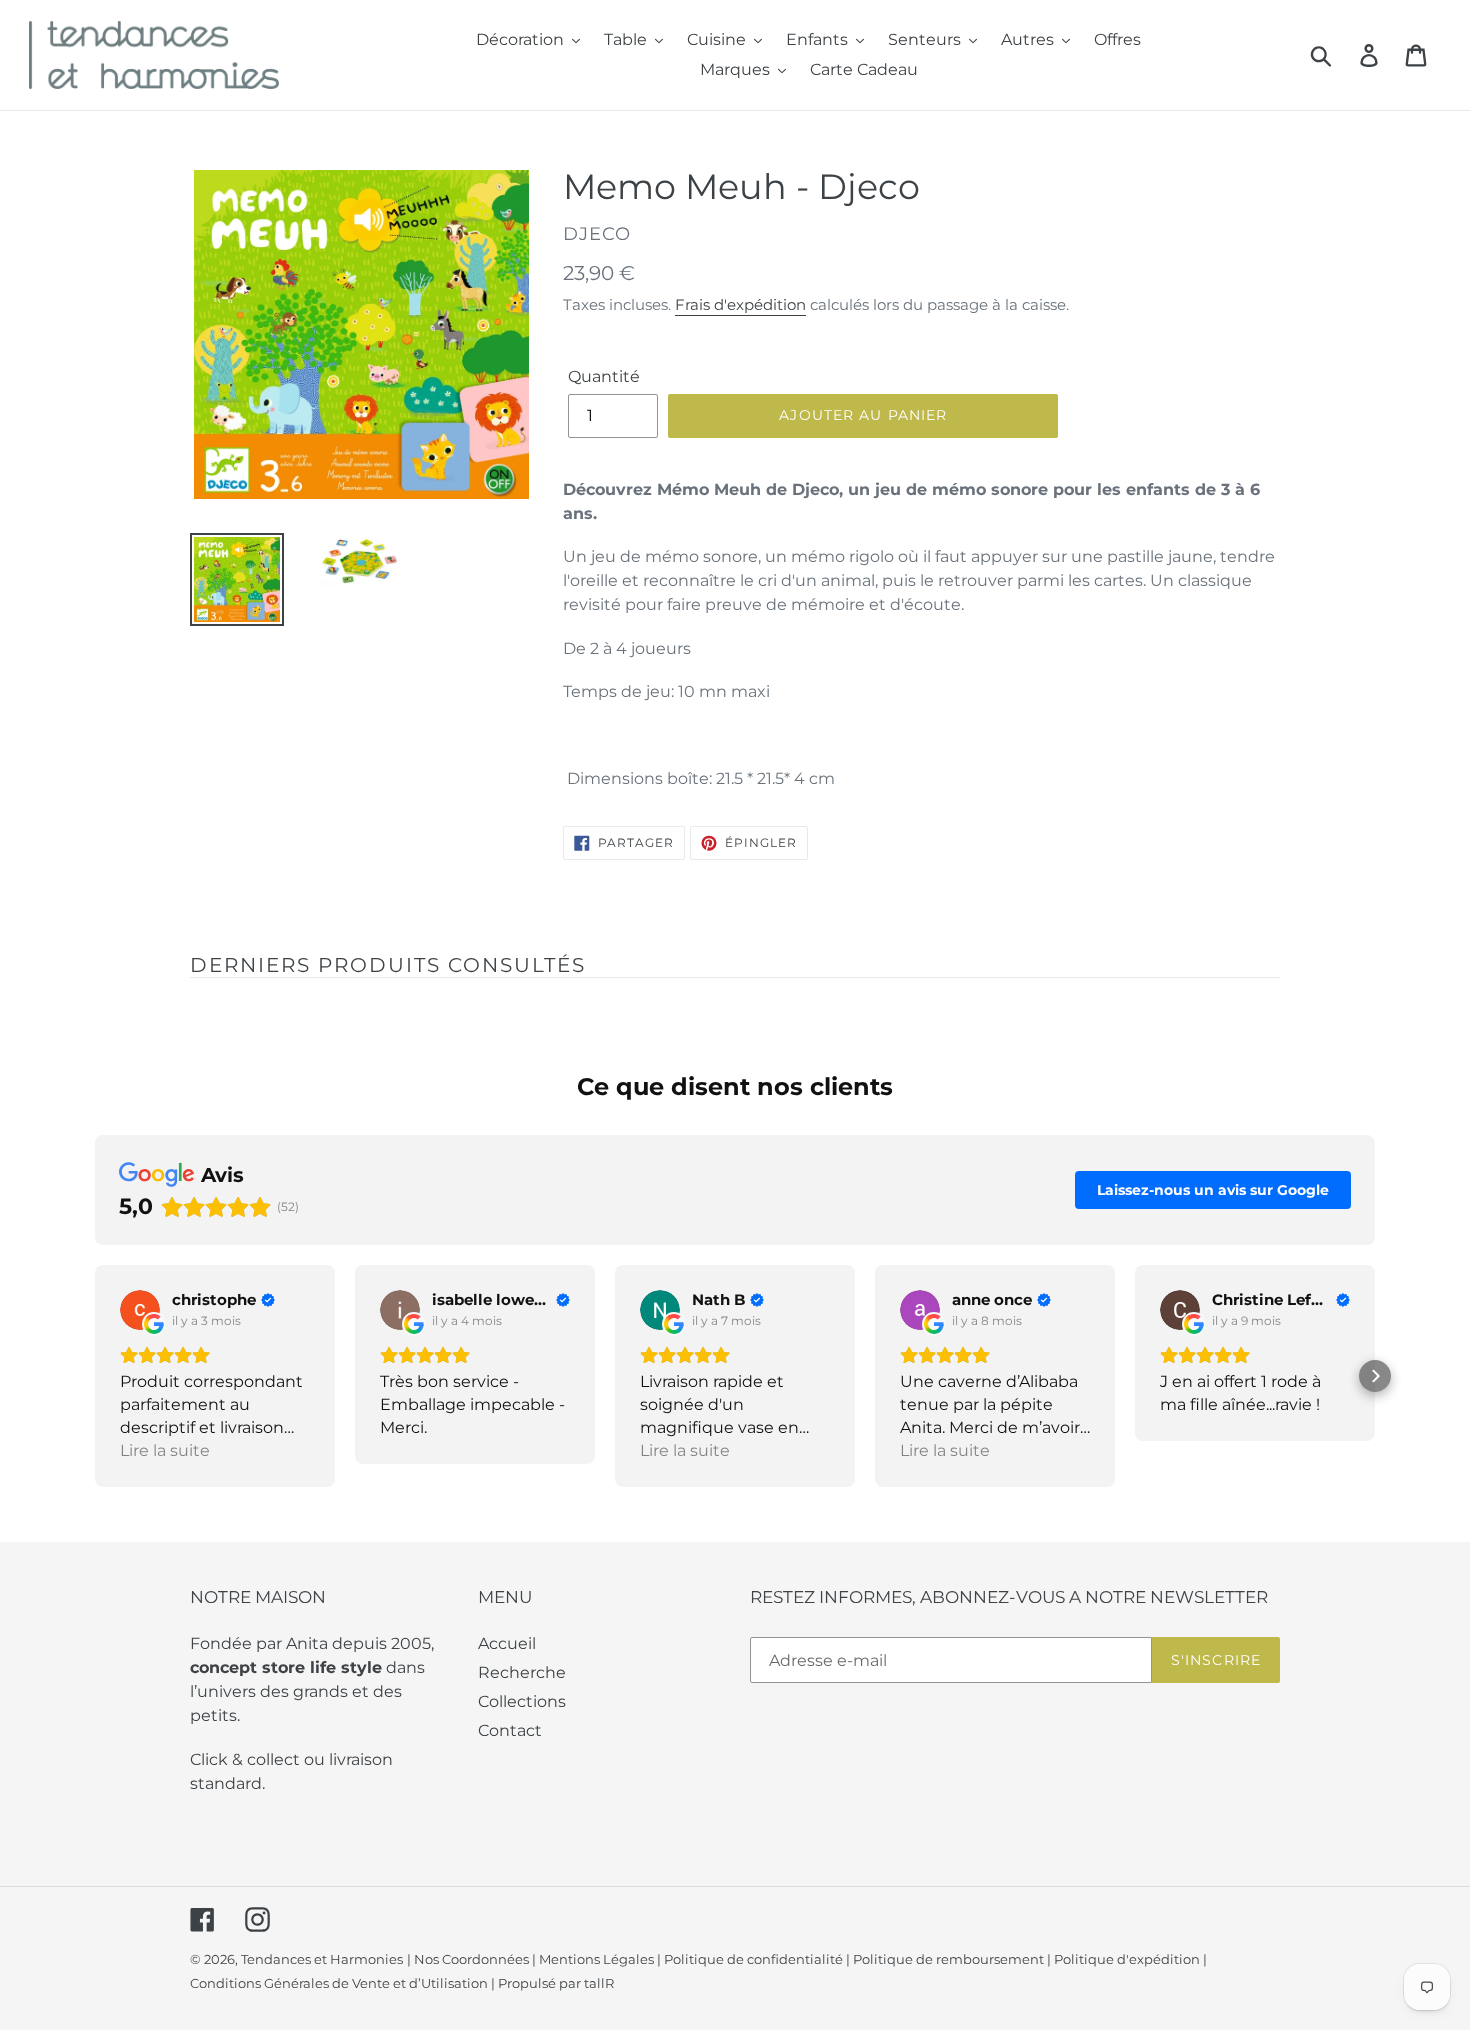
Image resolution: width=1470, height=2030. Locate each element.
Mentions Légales (596, 1959)
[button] (95, 1376)
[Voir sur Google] (140, 1310)
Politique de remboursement (948, 1959)
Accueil (507, 1643)
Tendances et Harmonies (322, 1959)
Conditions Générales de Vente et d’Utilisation (339, 1983)
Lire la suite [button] (165, 1450)
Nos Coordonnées (471, 1959)
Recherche (522, 1672)
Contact (510, 1730)
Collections (522, 1701)
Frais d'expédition (740, 304)
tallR (599, 1983)
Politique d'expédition (1127, 1959)
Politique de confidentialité (753, 1959)
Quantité (604, 376)
